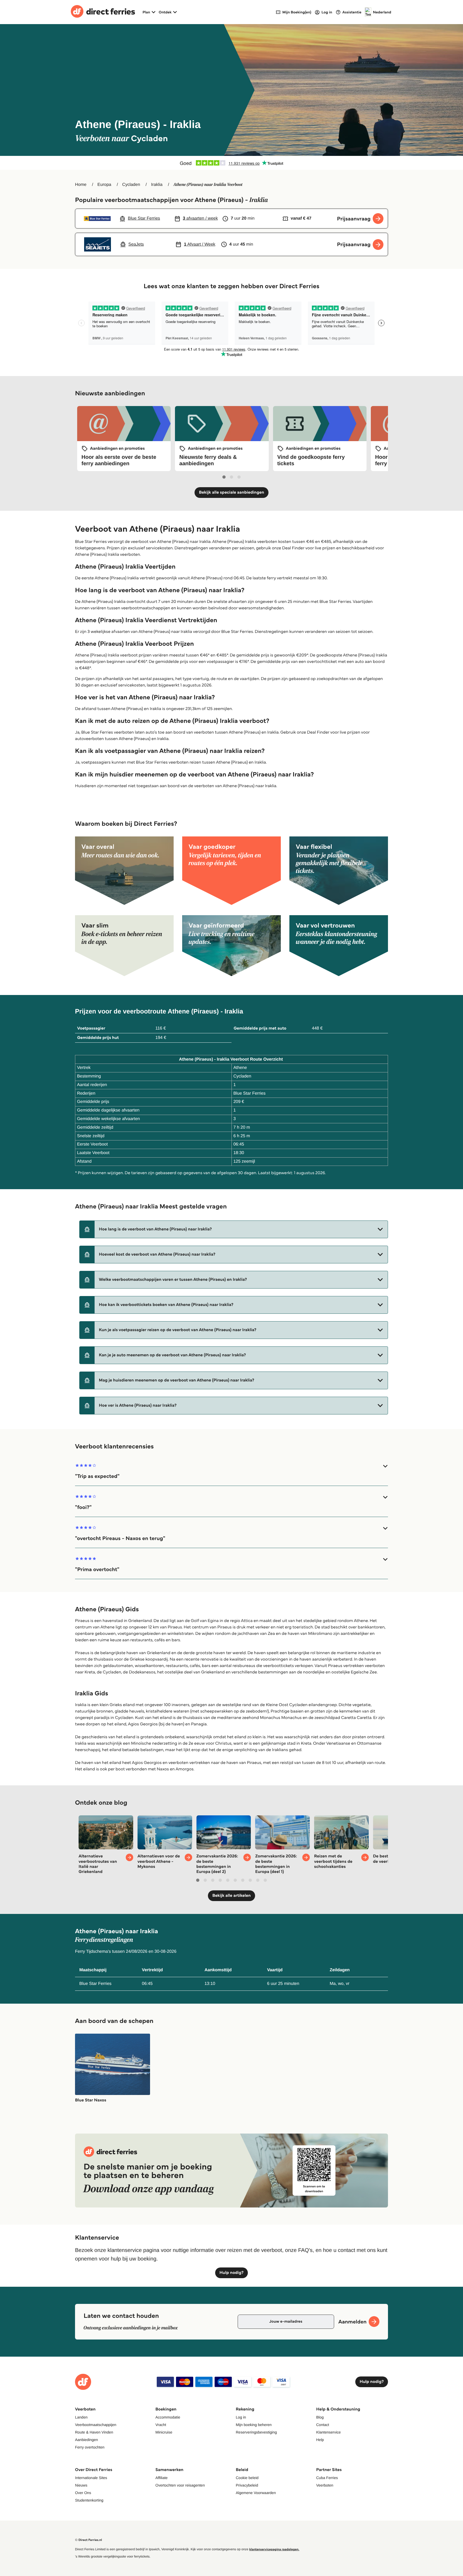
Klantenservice (328, 2432)
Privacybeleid (247, 2485)
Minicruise (164, 2432)
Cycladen (131, 185)
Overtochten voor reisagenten (180, 2485)
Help (320, 2440)
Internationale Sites (91, 2478)
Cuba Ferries (327, 2478)
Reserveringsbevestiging (256, 2432)
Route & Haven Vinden (94, 2432)
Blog (320, 2417)
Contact (323, 2425)
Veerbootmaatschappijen (96, 2425)
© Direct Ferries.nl (89, 2540)
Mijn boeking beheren (254, 2425)
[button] (234, 1229)
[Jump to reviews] (231, 163)
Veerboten (325, 2485)
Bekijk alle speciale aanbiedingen (231, 492)
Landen (81, 2417)
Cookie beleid (247, 2478)
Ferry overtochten (90, 2447)
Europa (104, 185)
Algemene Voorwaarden (256, 2493)
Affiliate (162, 2478)
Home (81, 185)
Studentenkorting (89, 2500)
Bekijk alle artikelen (231, 1896)
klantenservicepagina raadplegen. (274, 2549)
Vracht (161, 2425)
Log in (241, 2417)
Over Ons (83, 2493)
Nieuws (81, 2485)
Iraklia (157, 185)
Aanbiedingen (87, 2440)
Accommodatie (168, 2417)
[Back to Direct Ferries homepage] (103, 12)
